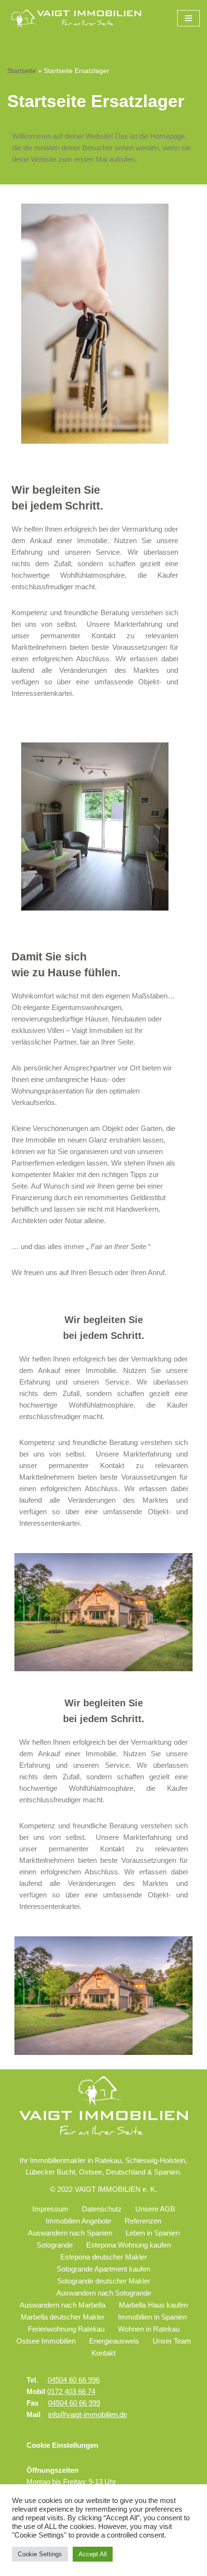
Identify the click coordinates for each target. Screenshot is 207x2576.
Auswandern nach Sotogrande (104, 2293)
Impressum (50, 2209)
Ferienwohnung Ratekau (66, 2329)
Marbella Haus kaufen (153, 2305)
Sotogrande (55, 2245)
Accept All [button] (93, 2554)
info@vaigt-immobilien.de (88, 2414)
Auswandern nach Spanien (70, 2233)
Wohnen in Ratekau (149, 2329)
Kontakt (103, 2353)
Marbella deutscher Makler (63, 2317)
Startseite (22, 71)
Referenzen (143, 2221)
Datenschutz (102, 2209)
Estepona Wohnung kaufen (129, 2245)
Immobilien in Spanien (152, 2317)
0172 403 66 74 (71, 2391)
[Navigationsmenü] (188, 18)
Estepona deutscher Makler (103, 2257)
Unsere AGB (155, 2209)
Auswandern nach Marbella (63, 2305)
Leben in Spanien (153, 2233)
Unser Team (172, 2341)
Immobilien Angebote (78, 2221)
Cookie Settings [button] (40, 2554)
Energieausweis (114, 2341)
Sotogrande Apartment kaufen (103, 2269)
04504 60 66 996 (74, 2380)
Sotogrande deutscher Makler (104, 2281)
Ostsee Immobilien (46, 2341)
